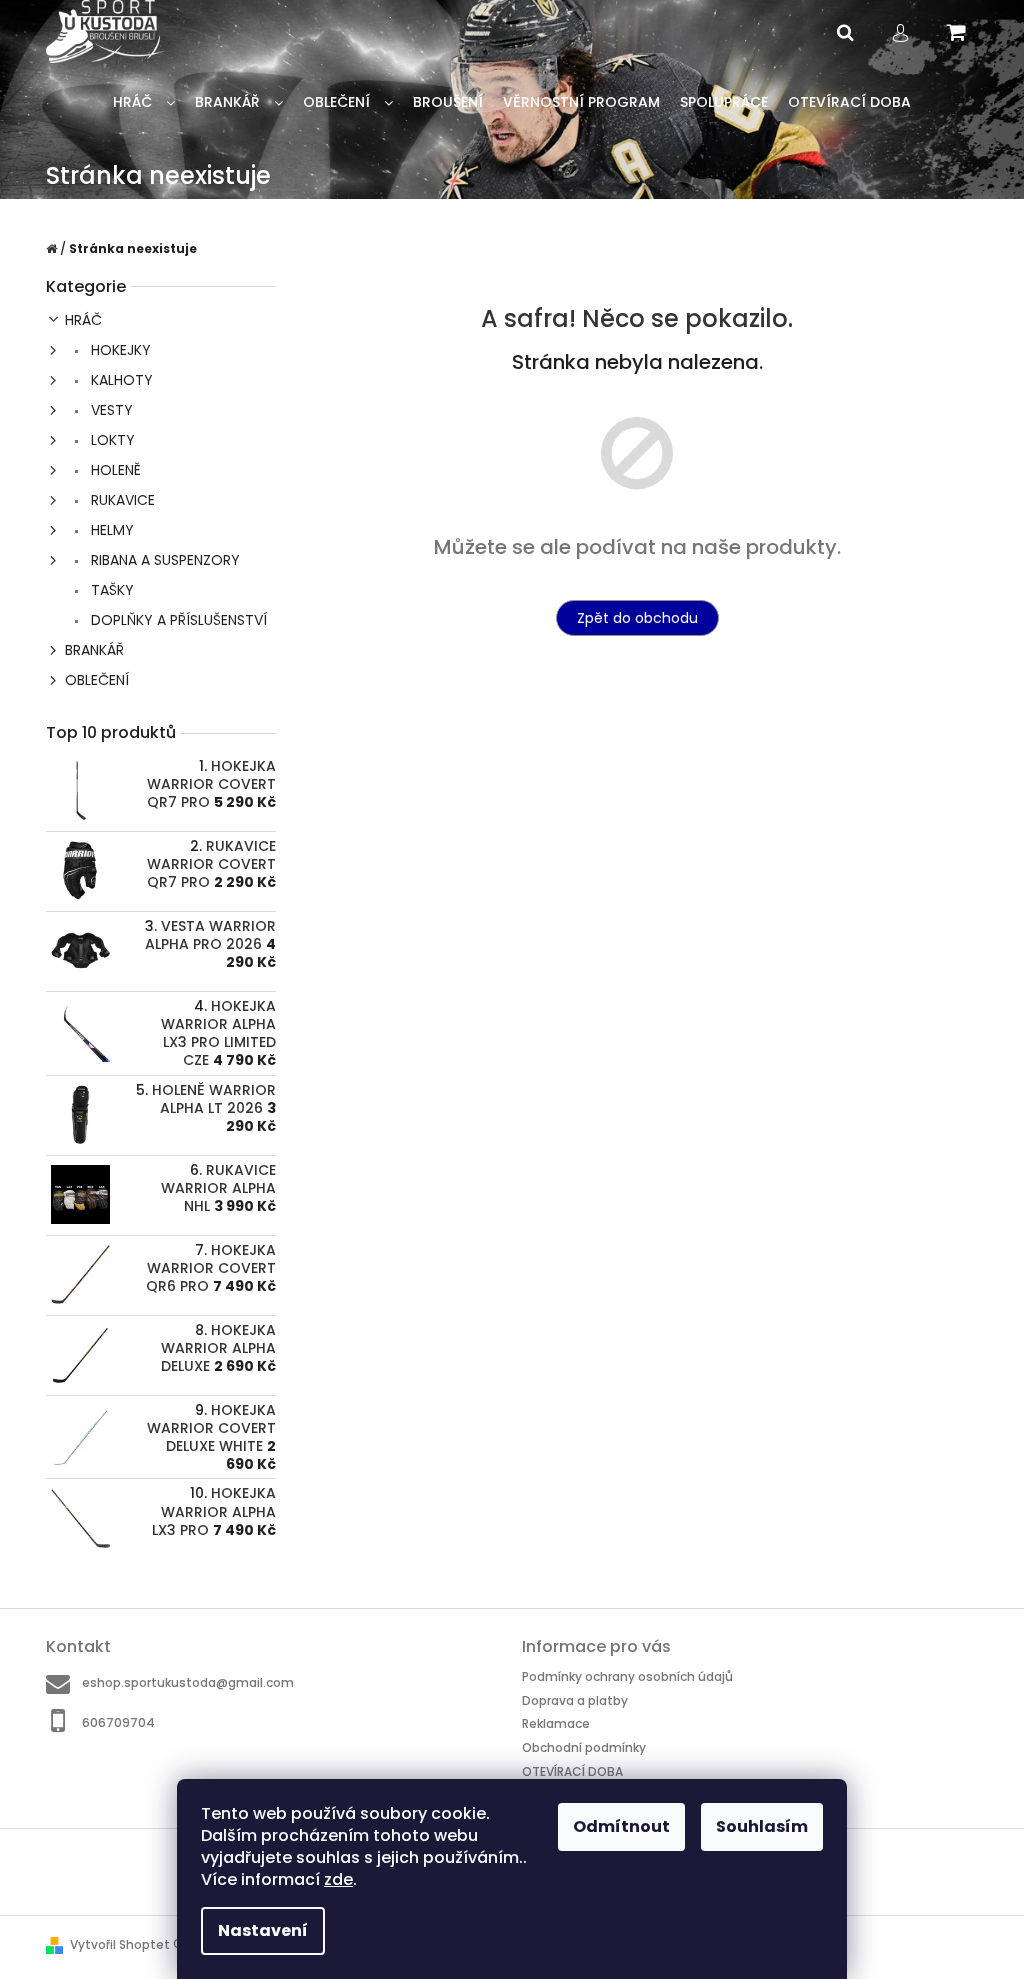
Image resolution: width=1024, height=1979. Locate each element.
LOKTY (111, 440)
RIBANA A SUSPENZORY (163, 560)
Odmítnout (621, 1826)
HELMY (110, 530)
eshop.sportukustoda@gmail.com (188, 1682)
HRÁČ (83, 320)
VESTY (110, 410)
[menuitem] (144, 102)
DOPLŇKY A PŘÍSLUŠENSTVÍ (177, 620)
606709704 (118, 1722)
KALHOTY (120, 380)
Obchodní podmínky (584, 1747)
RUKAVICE (121, 500)
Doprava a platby (575, 1700)
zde (338, 1879)
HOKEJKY (119, 350)
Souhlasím (762, 1826)
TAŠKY (110, 590)
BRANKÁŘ (94, 650)
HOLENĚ (114, 470)
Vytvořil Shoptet (120, 1944)
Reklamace (556, 1723)
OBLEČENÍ (97, 680)
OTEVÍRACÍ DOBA (572, 1771)
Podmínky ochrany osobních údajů (627, 1676)
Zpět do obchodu (637, 618)
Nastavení (263, 1930)
